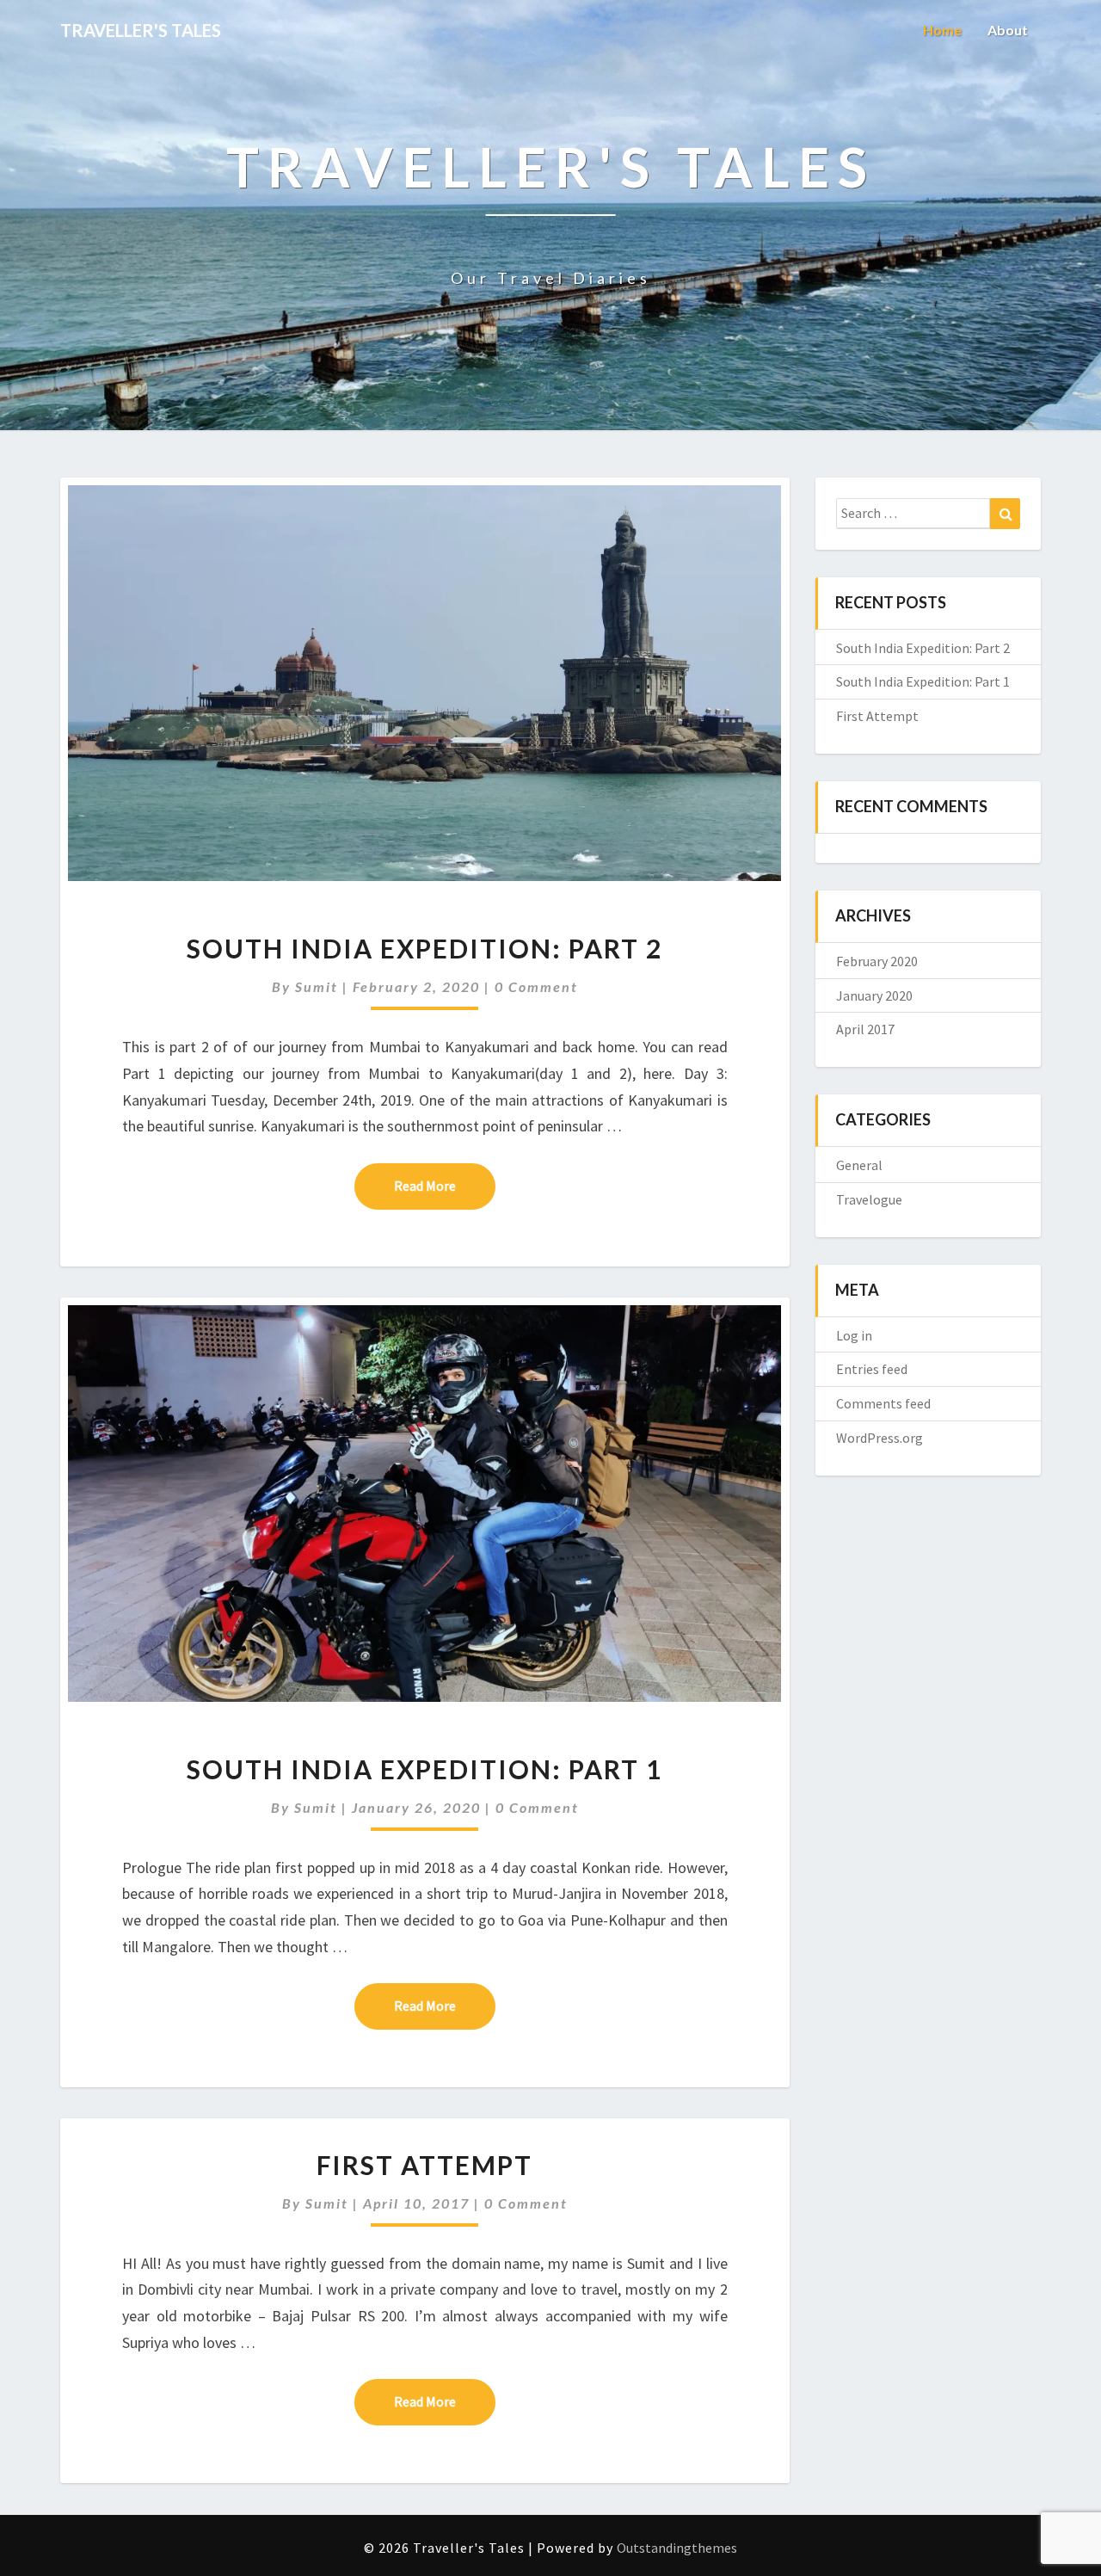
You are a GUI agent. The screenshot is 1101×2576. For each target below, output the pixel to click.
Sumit (317, 986)
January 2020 (874, 995)
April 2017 (865, 1029)
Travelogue (869, 1199)
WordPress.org (880, 1438)
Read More (445, 1185)
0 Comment (536, 986)
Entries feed (872, 1369)
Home (942, 30)
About (1008, 30)
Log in (854, 1335)
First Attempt (424, 2165)
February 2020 (877, 961)
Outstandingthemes (677, 2548)
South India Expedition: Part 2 (424, 948)
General (859, 1165)
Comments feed (883, 1403)
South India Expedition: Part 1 (424, 1769)
